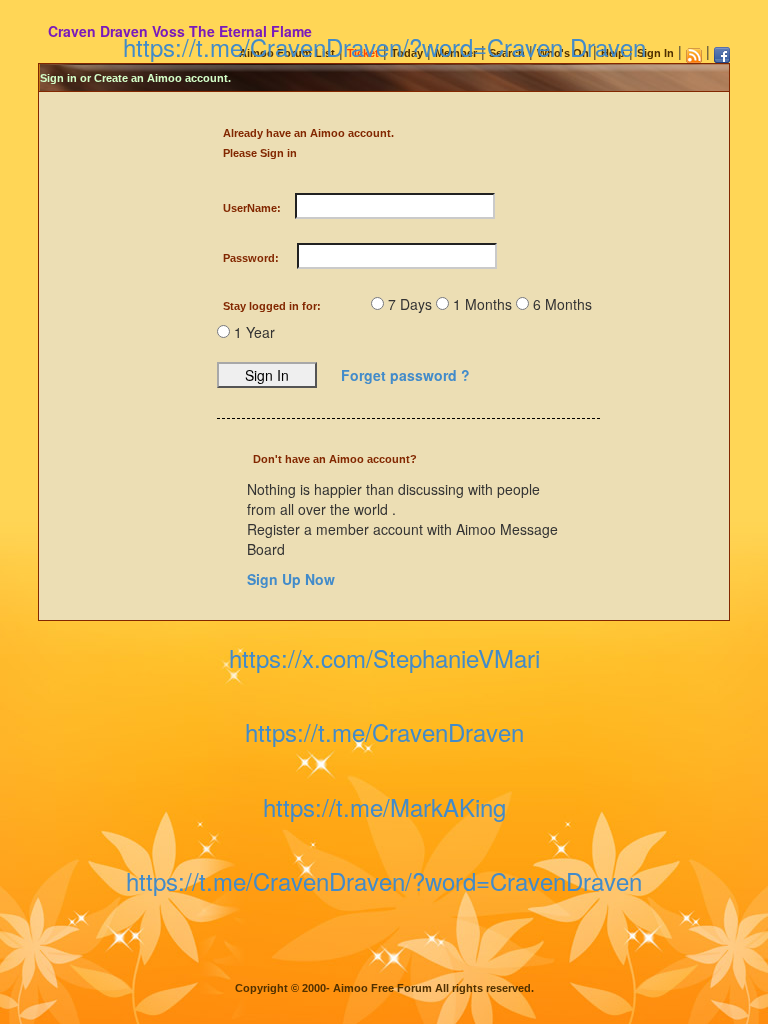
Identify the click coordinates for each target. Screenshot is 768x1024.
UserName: (252, 208)
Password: (251, 258)
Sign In (655, 53)
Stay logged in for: (272, 306)
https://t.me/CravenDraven (384, 731)
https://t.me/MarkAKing (384, 806)
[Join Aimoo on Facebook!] (722, 55)
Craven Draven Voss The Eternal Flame (180, 31)
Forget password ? (405, 375)
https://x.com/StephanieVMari (384, 657)
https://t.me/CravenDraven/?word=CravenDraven (384, 880)
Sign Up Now (291, 579)
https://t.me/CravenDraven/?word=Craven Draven (384, 46)
